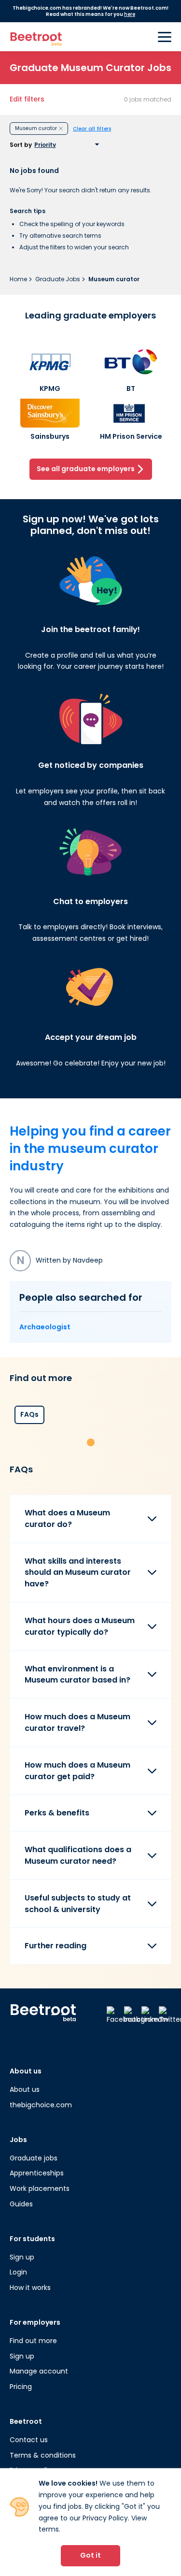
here (130, 14)
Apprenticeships (37, 2173)
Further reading (56, 1946)
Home (19, 279)
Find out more (33, 2341)
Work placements (40, 2188)
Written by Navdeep (60, 1260)
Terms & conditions (43, 2455)
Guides (21, 2204)
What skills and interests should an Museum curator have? (78, 1573)
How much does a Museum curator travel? (77, 1722)
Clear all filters (92, 129)
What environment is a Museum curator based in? (77, 1675)
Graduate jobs (34, 2158)
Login (18, 2272)
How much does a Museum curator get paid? (77, 1771)
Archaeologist (45, 1327)
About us (25, 2089)
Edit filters (27, 99)
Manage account (39, 2371)
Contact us (29, 2440)
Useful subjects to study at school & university (78, 1904)
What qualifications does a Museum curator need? (78, 1855)
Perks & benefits (57, 1813)
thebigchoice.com (41, 2105)
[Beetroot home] (36, 37)
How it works (30, 2288)
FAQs (29, 1414)
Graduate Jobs (58, 279)
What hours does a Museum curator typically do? (80, 1626)
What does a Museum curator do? (67, 1518)
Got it (90, 2555)
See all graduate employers (86, 469)
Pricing (21, 2387)
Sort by (21, 145)
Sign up (22, 2257)
